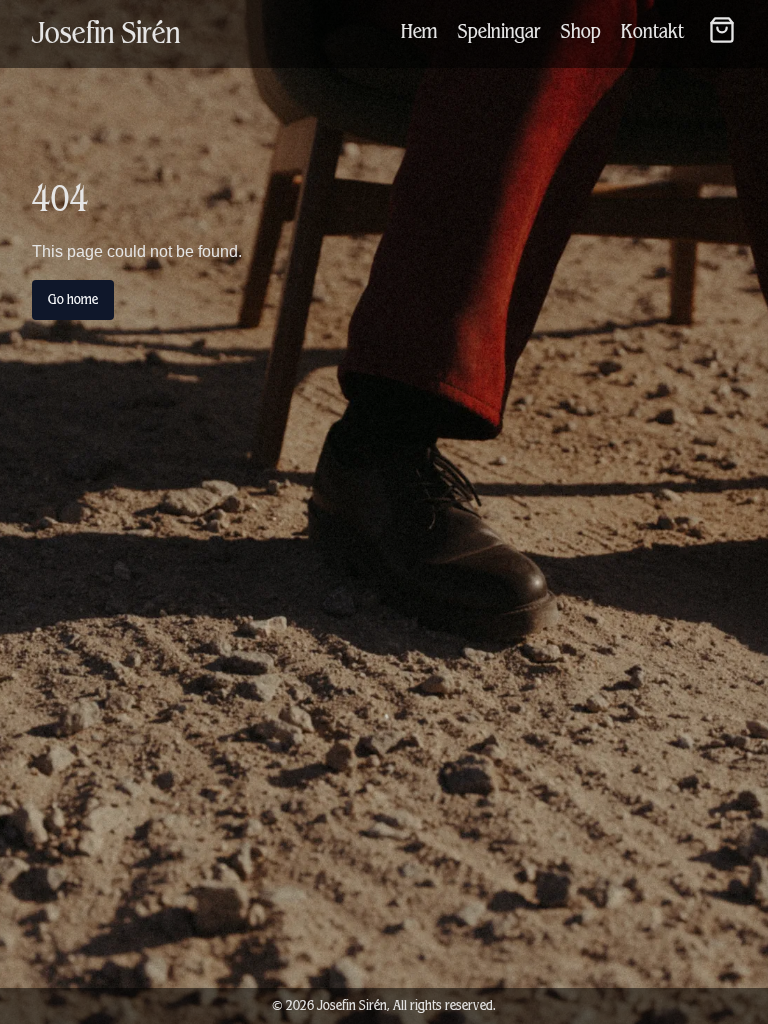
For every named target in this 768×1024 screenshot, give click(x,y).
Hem (419, 32)
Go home (73, 299)
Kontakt (652, 32)
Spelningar (499, 32)
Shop (581, 32)
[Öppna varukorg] (722, 30)
